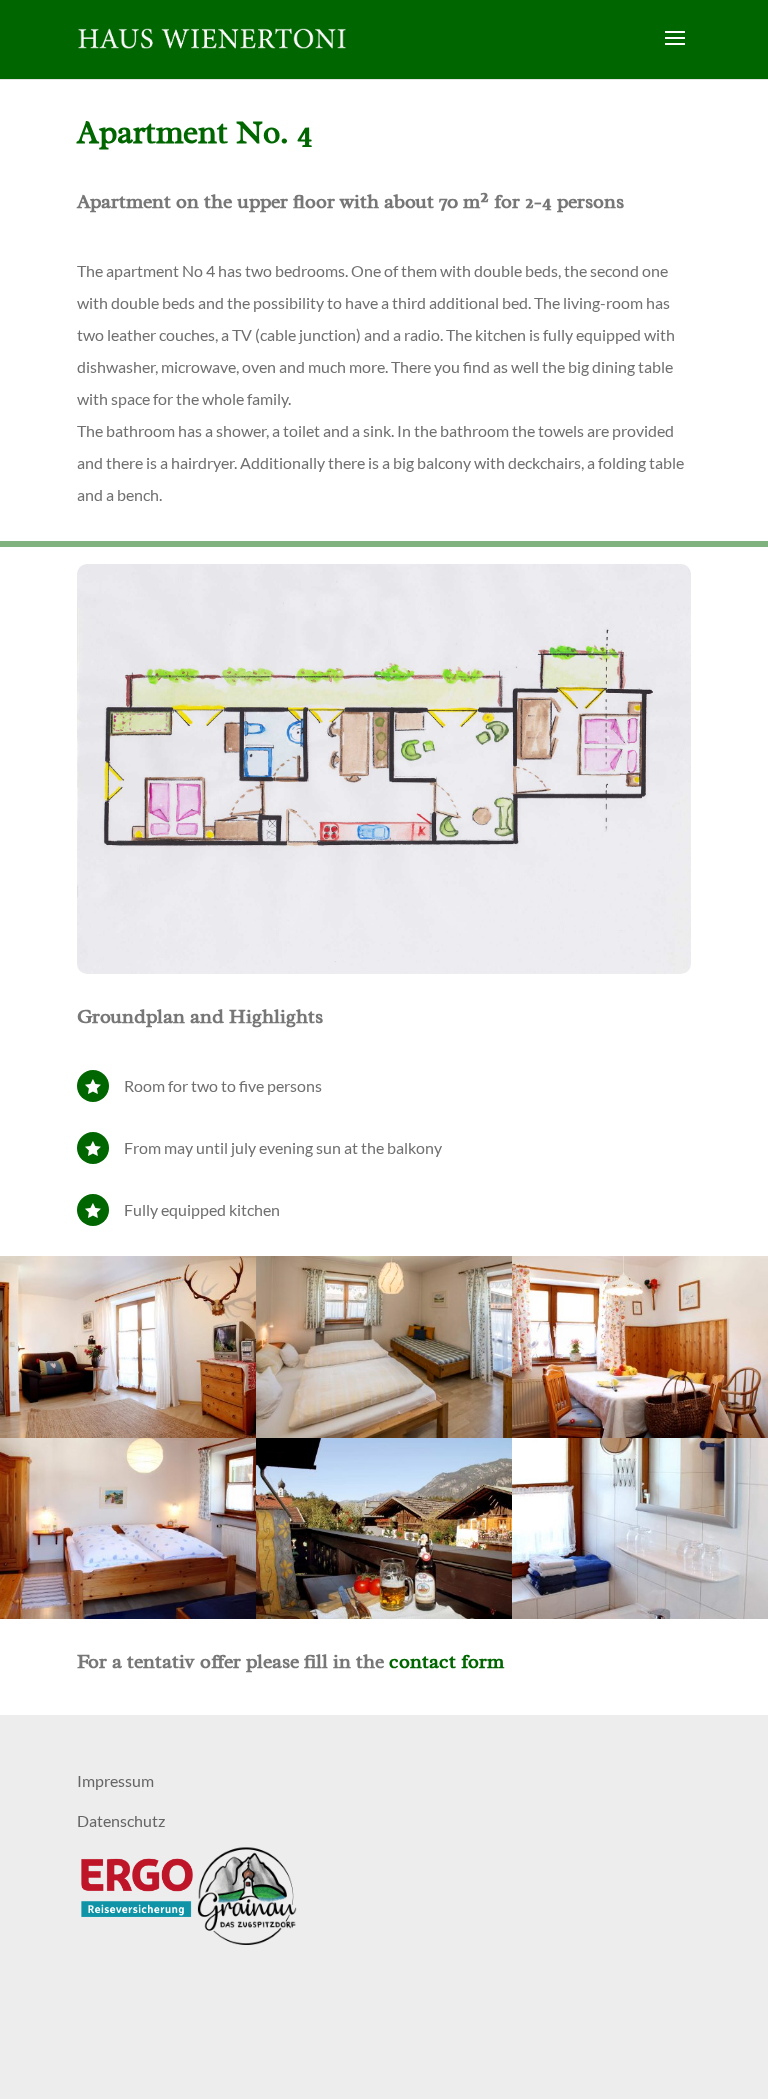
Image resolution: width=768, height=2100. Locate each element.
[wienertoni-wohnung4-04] (384, 1612)
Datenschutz (121, 1820)
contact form (446, 1661)
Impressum (115, 1780)
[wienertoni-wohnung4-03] (128, 1612)
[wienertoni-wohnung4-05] (640, 1612)
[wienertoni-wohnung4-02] (640, 1431)
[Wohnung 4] (384, 1431)
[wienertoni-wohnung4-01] (128, 1431)
